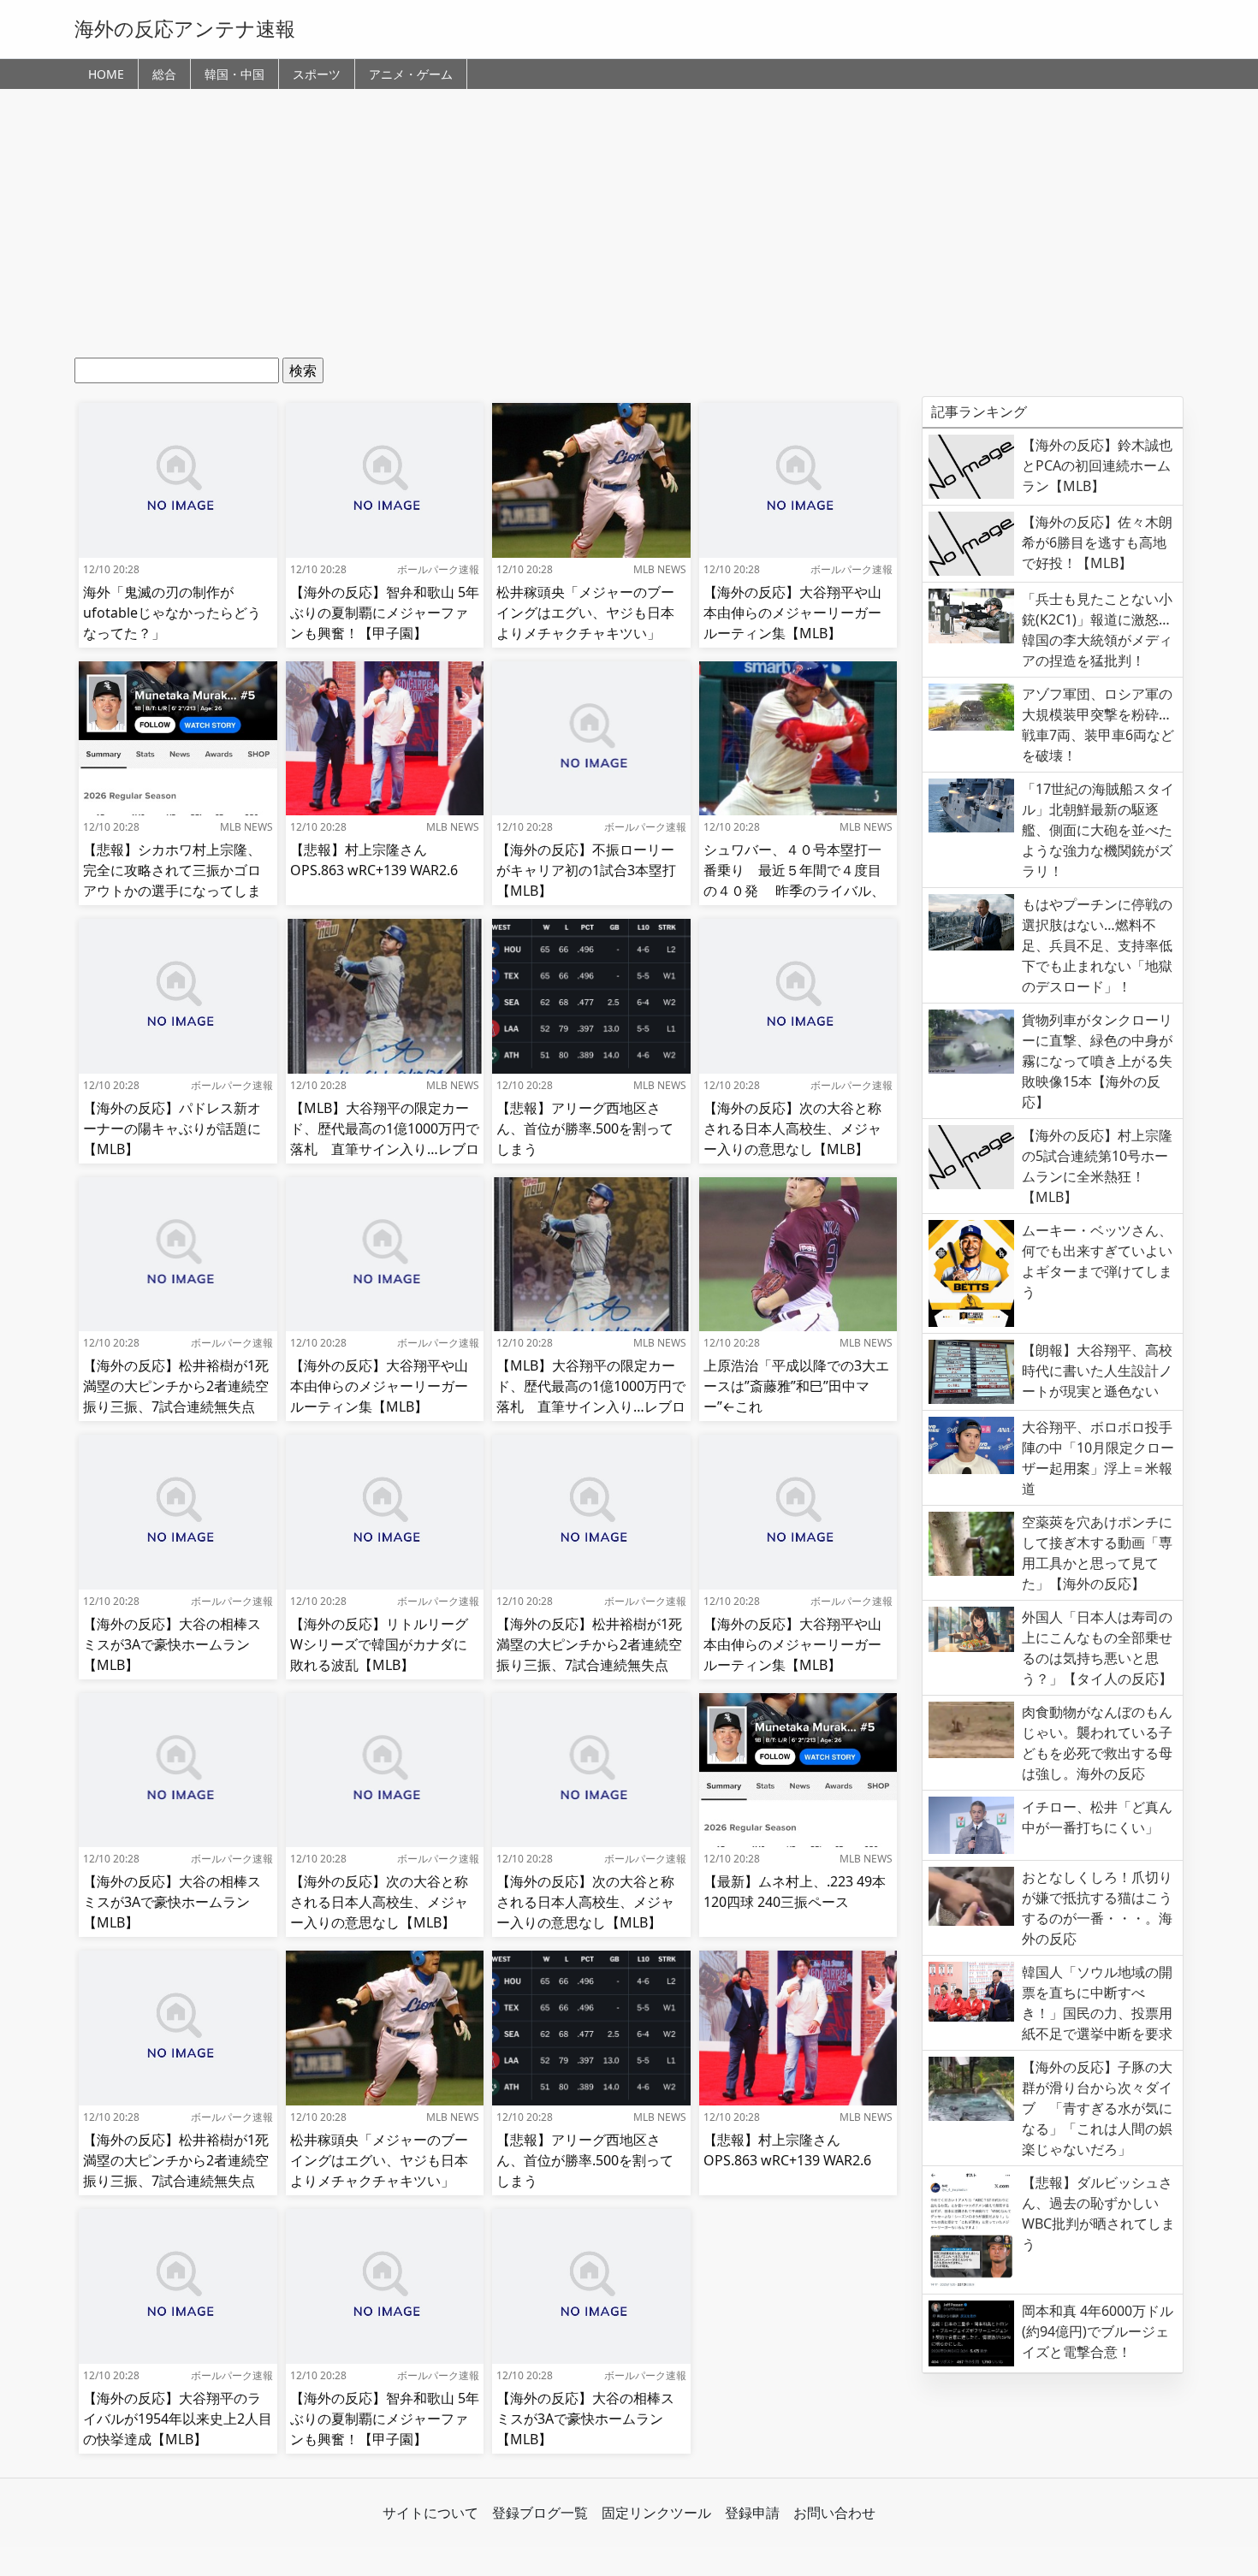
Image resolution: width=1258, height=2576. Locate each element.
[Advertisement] (629, 229)
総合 (164, 74)
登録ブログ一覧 (540, 2513)
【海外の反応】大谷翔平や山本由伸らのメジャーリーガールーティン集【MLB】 (792, 613)
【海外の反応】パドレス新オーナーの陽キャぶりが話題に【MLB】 (172, 1128)
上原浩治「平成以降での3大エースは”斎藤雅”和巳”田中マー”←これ (796, 1386)
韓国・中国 (234, 74)
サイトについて (430, 2513)
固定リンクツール (656, 2513)
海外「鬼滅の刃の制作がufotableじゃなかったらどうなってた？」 (172, 613)
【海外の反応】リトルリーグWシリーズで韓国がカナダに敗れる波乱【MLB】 (379, 1644)
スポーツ (317, 74)
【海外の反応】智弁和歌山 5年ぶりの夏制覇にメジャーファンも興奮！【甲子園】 (385, 613)
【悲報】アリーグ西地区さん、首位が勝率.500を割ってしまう (585, 1128)
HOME (106, 74)
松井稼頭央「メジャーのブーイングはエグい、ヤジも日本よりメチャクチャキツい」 (585, 613)
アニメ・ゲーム (411, 74)
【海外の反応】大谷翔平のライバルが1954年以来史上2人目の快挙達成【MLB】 (178, 2419)
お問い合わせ (834, 2513)
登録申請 (752, 2513)
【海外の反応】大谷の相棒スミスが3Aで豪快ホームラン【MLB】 (172, 1644)
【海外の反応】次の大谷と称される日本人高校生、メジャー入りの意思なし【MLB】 (792, 1128)
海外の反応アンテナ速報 (185, 28)
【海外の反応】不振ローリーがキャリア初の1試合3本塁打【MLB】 (586, 870)
